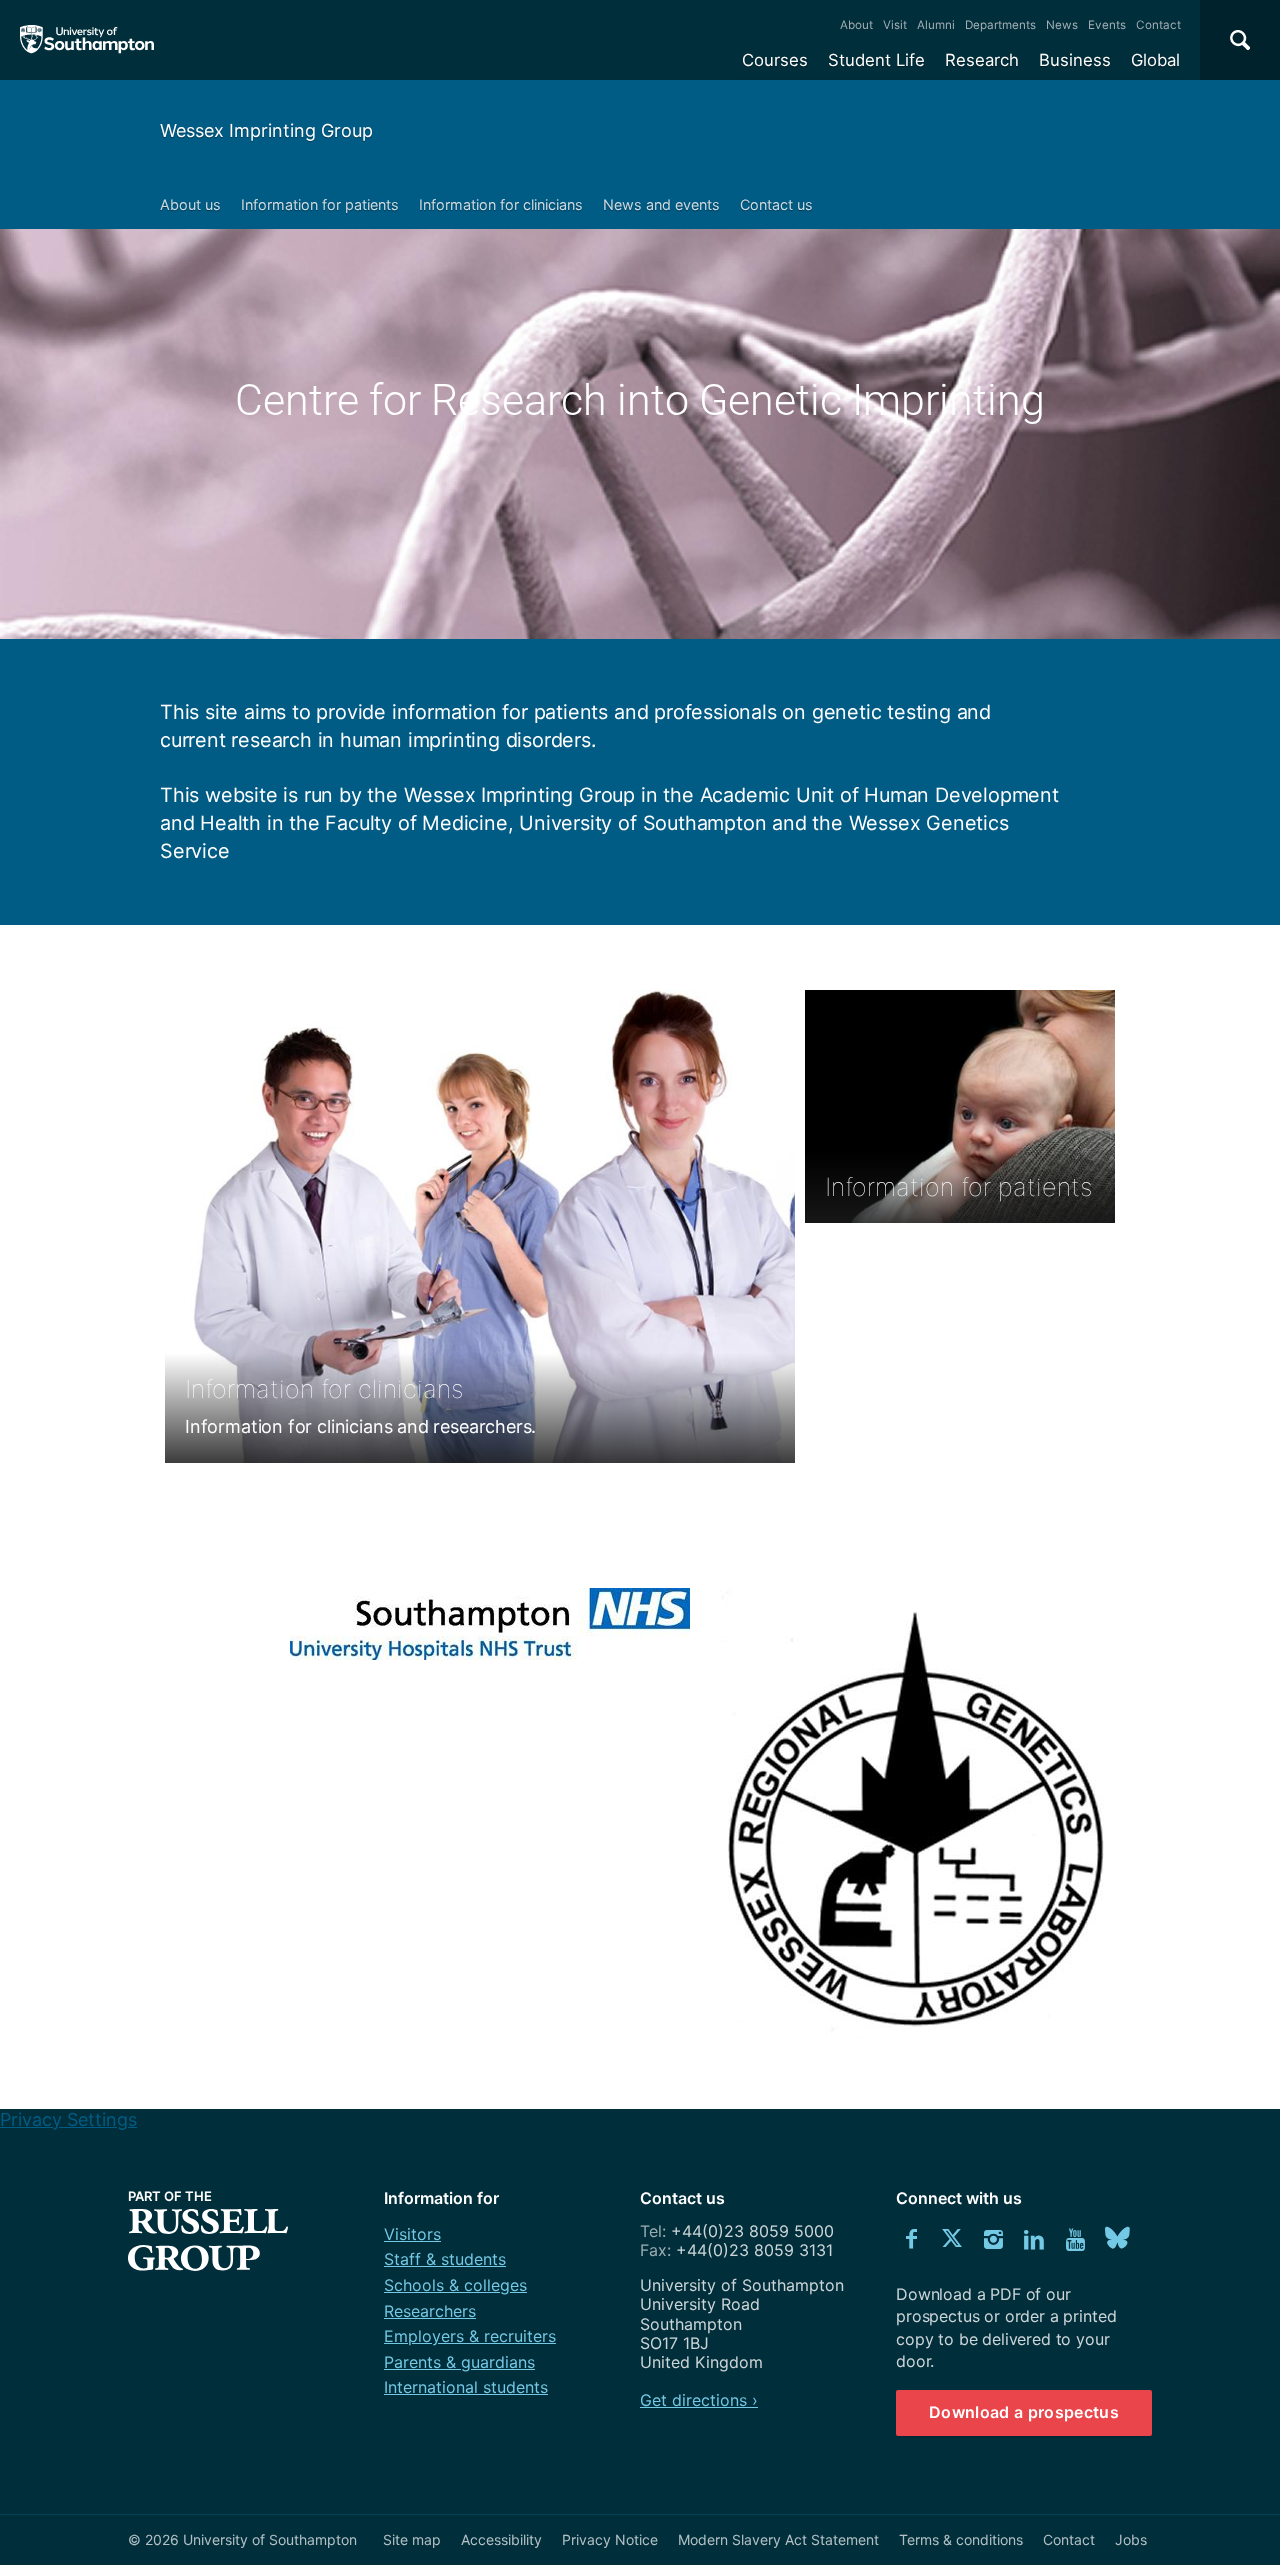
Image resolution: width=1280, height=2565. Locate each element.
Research (982, 60)
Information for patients (320, 204)
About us (190, 204)
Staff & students (445, 2259)
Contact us (776, 204)
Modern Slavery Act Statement (778, 2539)
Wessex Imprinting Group (266, 130)
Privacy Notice (610, 2539)
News (1062, 25)
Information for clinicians (501, 204)
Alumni (936, 25)
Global (1155, 60)
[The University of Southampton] (87, 40)
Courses (775, 60)
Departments (1000, 25)
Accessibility (501, 2539)
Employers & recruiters (470, 2336)
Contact (1158, 25)
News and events (661, 204)
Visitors (412, 2234)
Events (1107, 25)
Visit (895, 25)
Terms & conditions (961, 2539)
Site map (412, 2539)
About (856, 25)
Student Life (876, 60)
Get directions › (699, 2400)
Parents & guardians (459, 2362)
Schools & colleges (455, 2285)
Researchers (430, 2311)
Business (1075, 60)
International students (466, 2387)
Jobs (1131, 2539)
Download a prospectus (1024, 2412)
